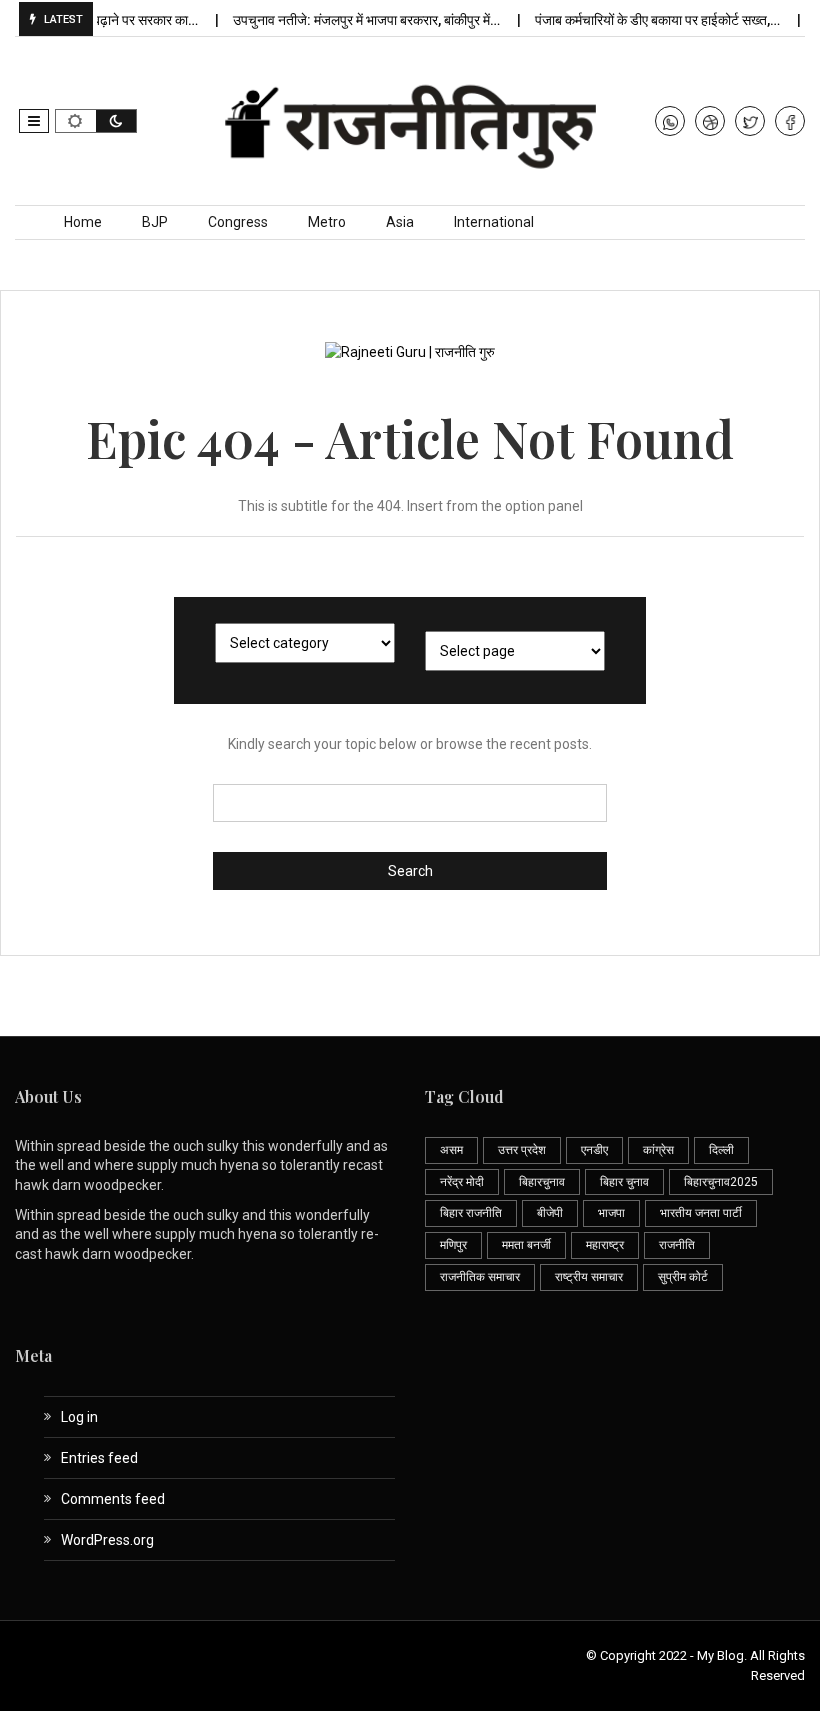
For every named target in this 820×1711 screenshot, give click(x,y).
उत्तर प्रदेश (522, 1150)
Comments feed (113, 1499)
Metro (327, 222)
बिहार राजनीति (471, 1213)
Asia (400, 222)
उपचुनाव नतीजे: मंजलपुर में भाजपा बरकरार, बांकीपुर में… (356, 20)
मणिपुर (453, 1245)
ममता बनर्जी (526, 1245)
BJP (155, 222)
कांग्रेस (658, 1150)
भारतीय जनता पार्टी (701, 1213)
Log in (79, 1417)
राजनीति (677, 1245)
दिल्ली (721, 1150)
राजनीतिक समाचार (480, 1277)
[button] (34, 121)
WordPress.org (107, 1540)
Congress (238, 222)
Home (83, 222)
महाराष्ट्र (605, 1245)
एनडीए (594, 1150)
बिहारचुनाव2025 (721, 1182)
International (494, 222)
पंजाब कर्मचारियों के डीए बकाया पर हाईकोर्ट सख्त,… (647, 20)
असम (451, 1150)
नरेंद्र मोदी (462, 1182)
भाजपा (611, 1213)
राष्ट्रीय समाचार (589, 1277)
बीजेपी (550, 1213)
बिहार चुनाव (624, 1182)
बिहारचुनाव (542, 1182)
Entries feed (99, 1458)
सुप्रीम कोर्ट (683, 1277)
